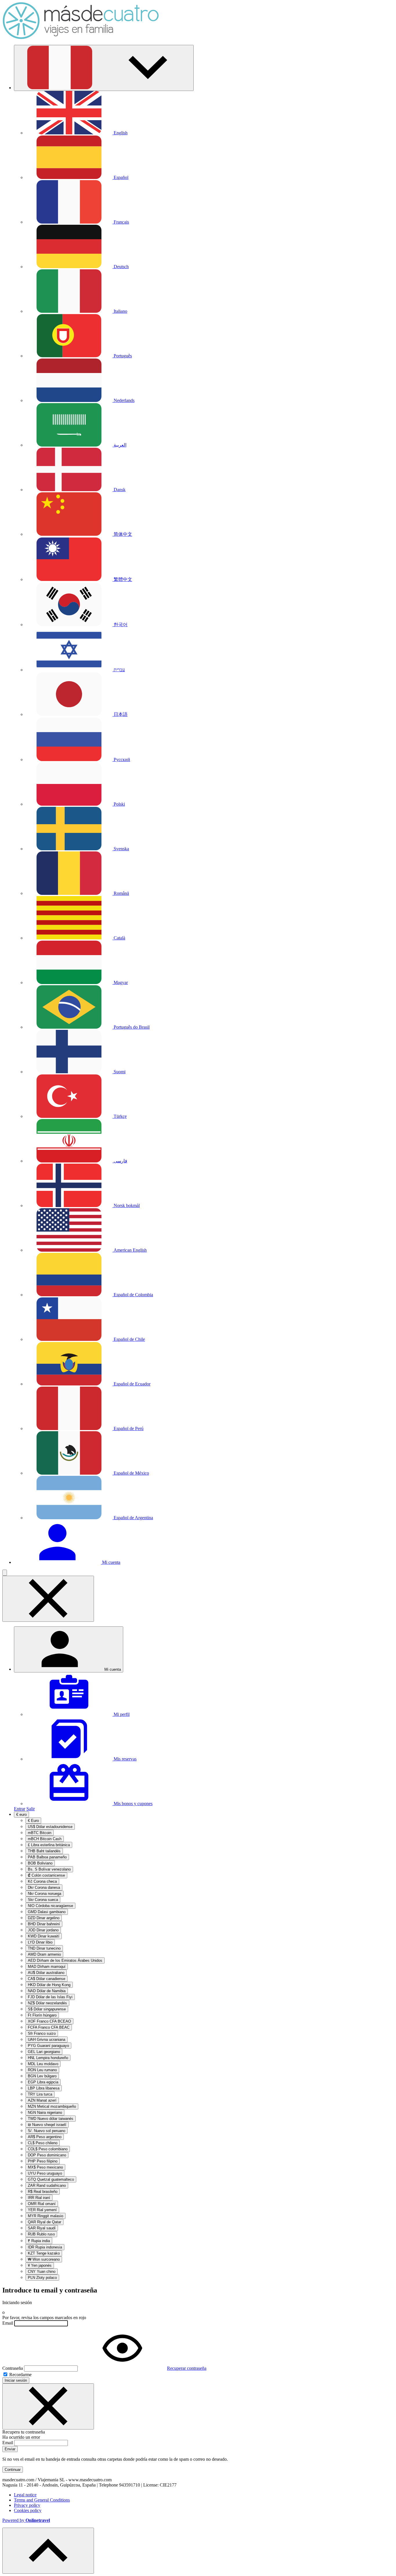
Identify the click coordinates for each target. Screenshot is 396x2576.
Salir (31, 1809)
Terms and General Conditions (42, 2500)
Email (8, 2323)
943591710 (130, 2485)
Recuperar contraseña (187, 2368)
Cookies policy (28, 2510)
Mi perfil (121, 1714)
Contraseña (13, 2368)
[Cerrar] (48, 2406)
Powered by (26, 2520)
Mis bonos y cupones (132, 1803)
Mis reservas (125, 1759)
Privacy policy (27, 2505)
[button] (104, 68)
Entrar (20, 1809)
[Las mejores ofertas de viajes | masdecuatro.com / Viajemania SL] (81, 38)
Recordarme (20, 2375)
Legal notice (25, 2495)
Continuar (13, 2470)
